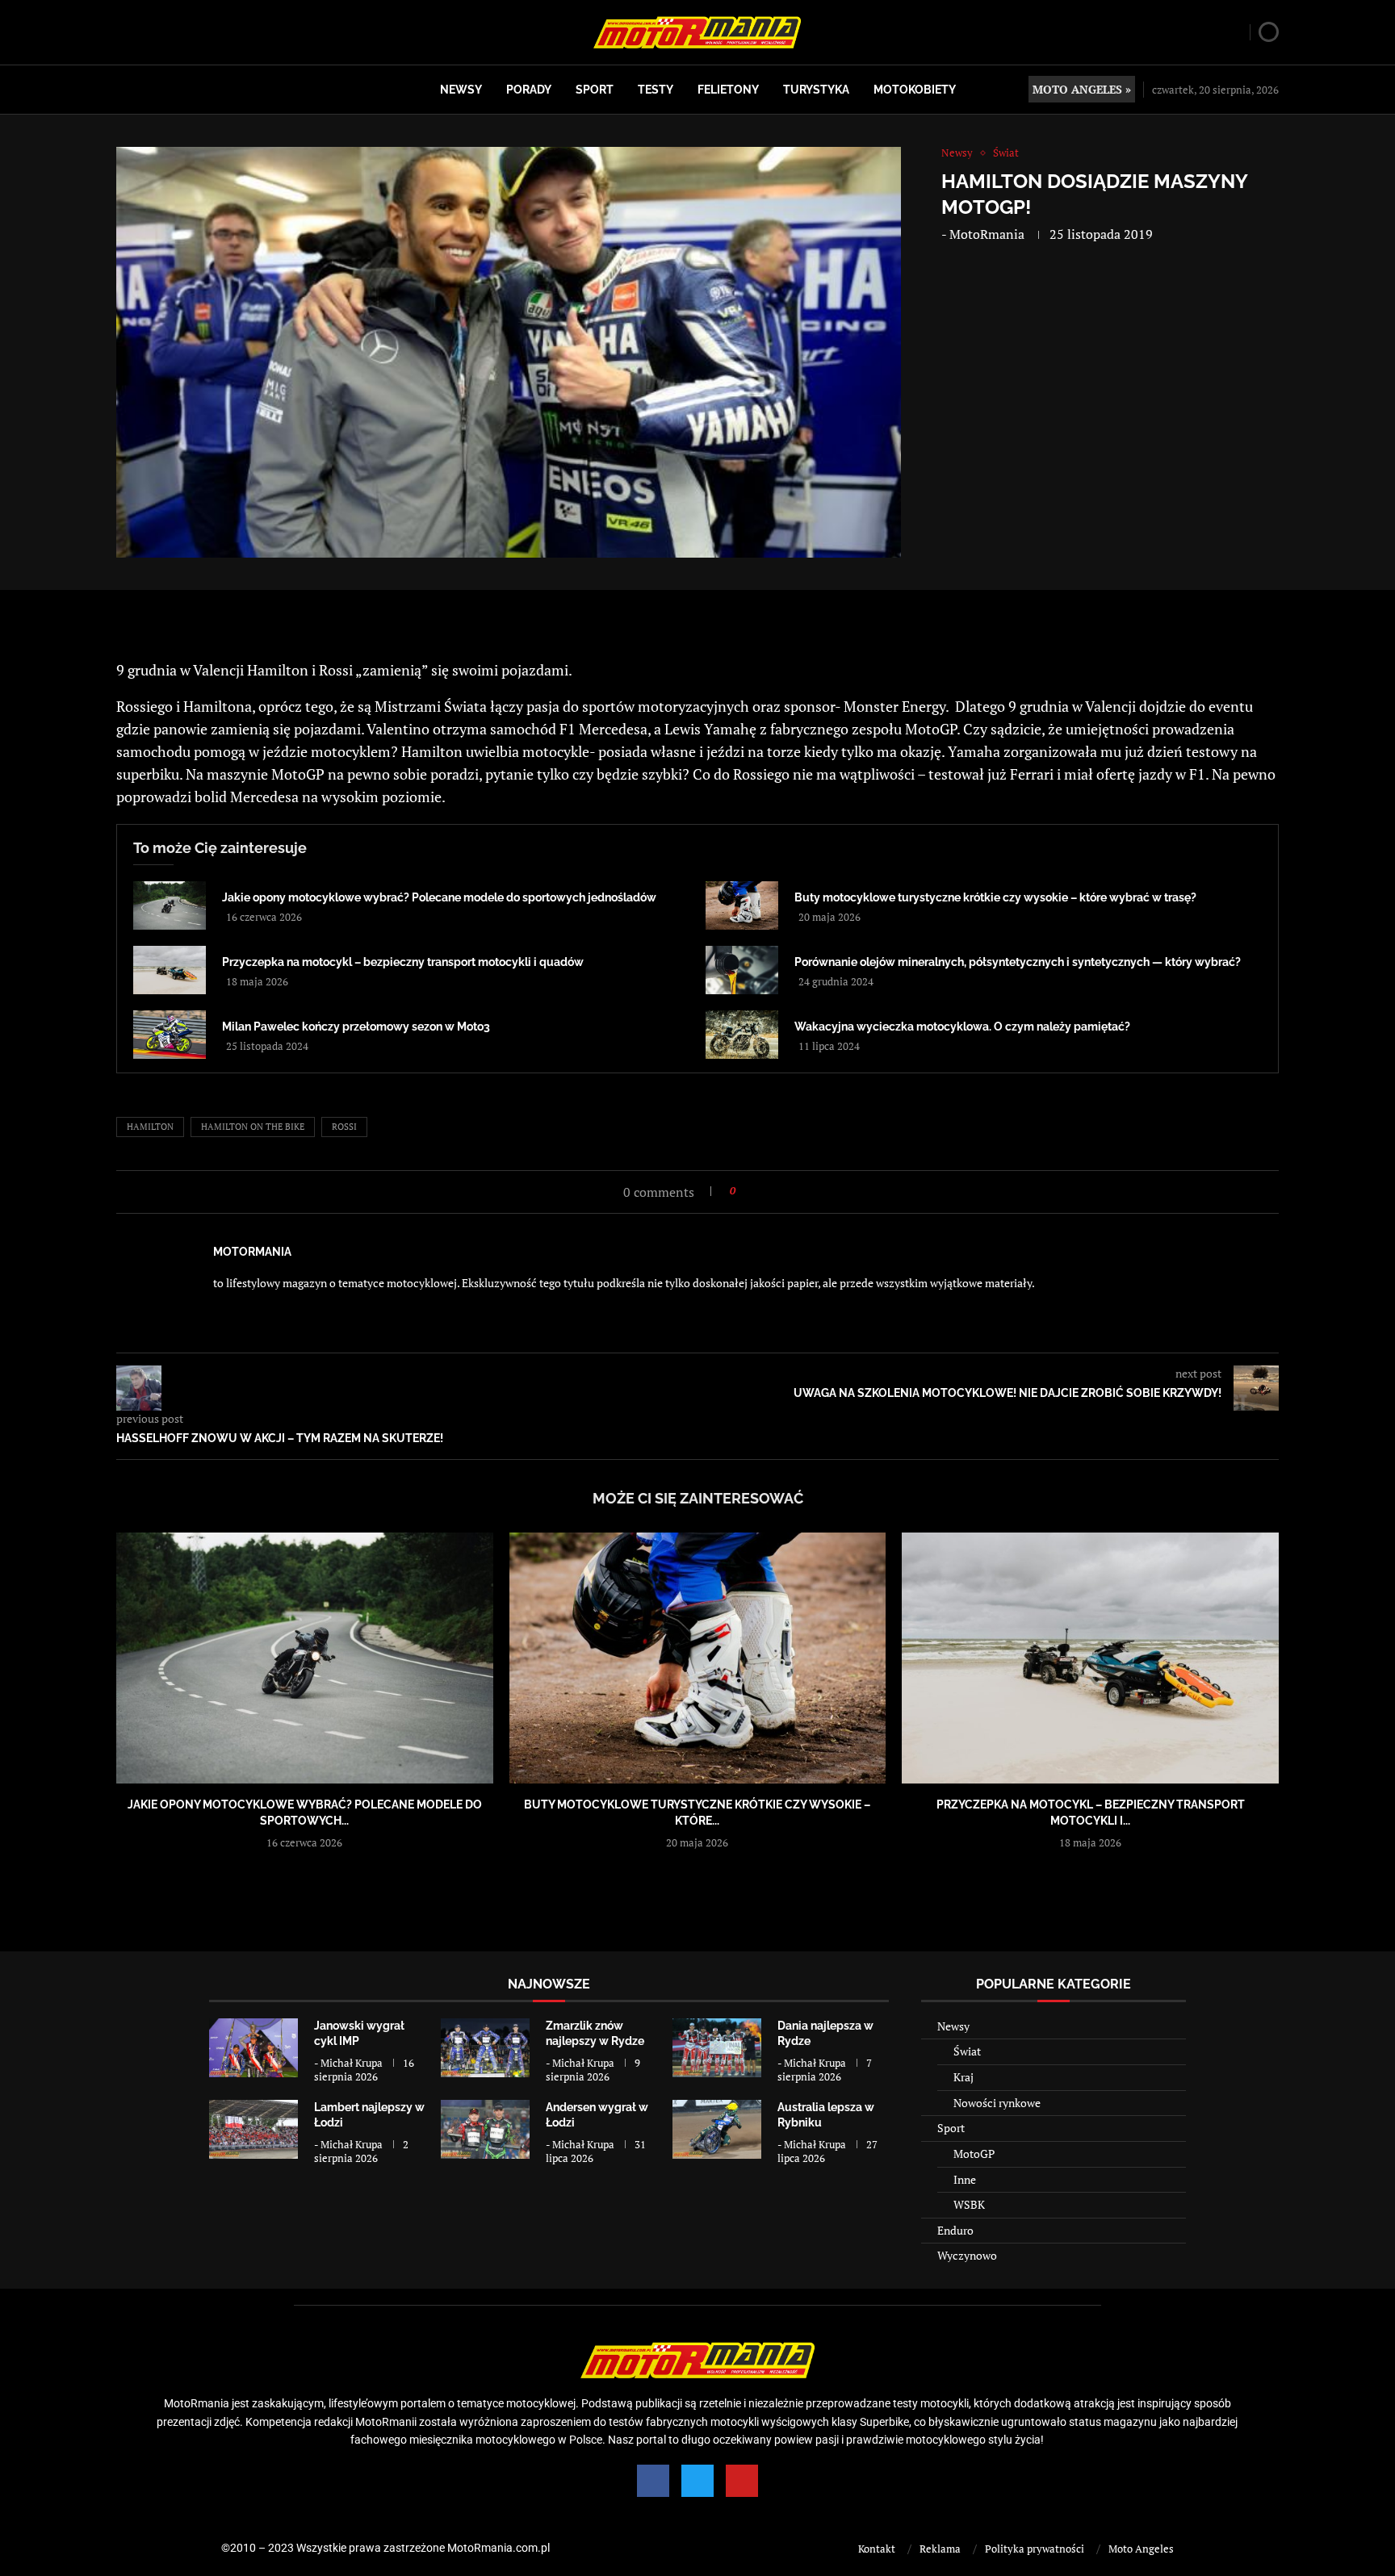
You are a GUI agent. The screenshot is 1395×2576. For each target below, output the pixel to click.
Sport (595, 90)
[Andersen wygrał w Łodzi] (485, 2129)
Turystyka (816, 90)
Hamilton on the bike (253, 1127)
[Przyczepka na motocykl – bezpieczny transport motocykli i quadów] (170, 970)
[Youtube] (742, 2481)
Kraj (964, 2077)
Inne (965, 2179)
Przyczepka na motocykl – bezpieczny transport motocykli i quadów (403, 962)
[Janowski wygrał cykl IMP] (253, 2048)
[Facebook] (653, 2481)
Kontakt (877, 2549)
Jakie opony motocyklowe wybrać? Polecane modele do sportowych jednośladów (439, 897)
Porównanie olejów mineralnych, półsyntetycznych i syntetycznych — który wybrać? (1018, 962)
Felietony (728, 90)
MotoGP (974, 2154)
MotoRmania (987, 234)
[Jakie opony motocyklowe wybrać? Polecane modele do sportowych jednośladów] (170, 905)
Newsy (461, 90)
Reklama (940, 2549)
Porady (529, 90)
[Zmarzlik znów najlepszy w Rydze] (485, 2048)
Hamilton (150, 1127)
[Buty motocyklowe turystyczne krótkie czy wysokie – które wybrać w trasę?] (742, 905)
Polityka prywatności (1035, 2549)
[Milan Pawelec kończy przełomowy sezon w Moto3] (170, 1035)
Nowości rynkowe (997, 2103)
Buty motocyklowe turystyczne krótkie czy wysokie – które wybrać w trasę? (995, 897)
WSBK (969, 2204)
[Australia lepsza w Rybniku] (717, 2129)
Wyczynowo (967, 2255)
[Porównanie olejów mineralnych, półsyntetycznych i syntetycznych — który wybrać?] (742, 970)
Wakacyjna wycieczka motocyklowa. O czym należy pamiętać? (962, 1027)
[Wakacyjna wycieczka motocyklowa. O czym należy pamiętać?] (742, 1035)
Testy (656, 90)
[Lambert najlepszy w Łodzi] (253, 2129)
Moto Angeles (1141, 2549)
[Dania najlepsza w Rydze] (717, 2048)
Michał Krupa (352, 2063)
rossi (344, 1127)
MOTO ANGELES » (1082, 89)
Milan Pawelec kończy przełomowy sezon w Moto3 (356, 1027)
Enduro (955, 2230)
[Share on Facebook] (753, 1191)
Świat (967, 2051)
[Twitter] (697, 2481)
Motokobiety (915, 90)
